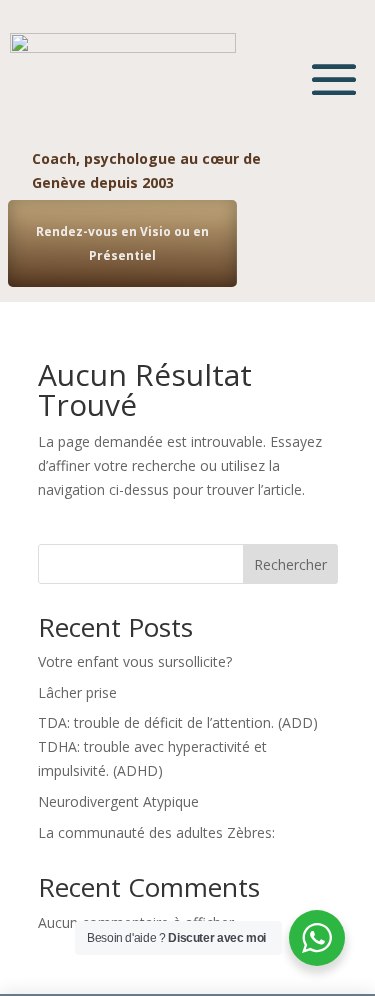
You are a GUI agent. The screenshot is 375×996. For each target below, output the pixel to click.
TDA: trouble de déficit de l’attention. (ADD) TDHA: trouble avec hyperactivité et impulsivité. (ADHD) (178, 746)
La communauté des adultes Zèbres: (156, 832)
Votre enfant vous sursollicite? (135, 661)
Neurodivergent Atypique (118, 801)
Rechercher (290, 564)
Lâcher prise (77, 692)
